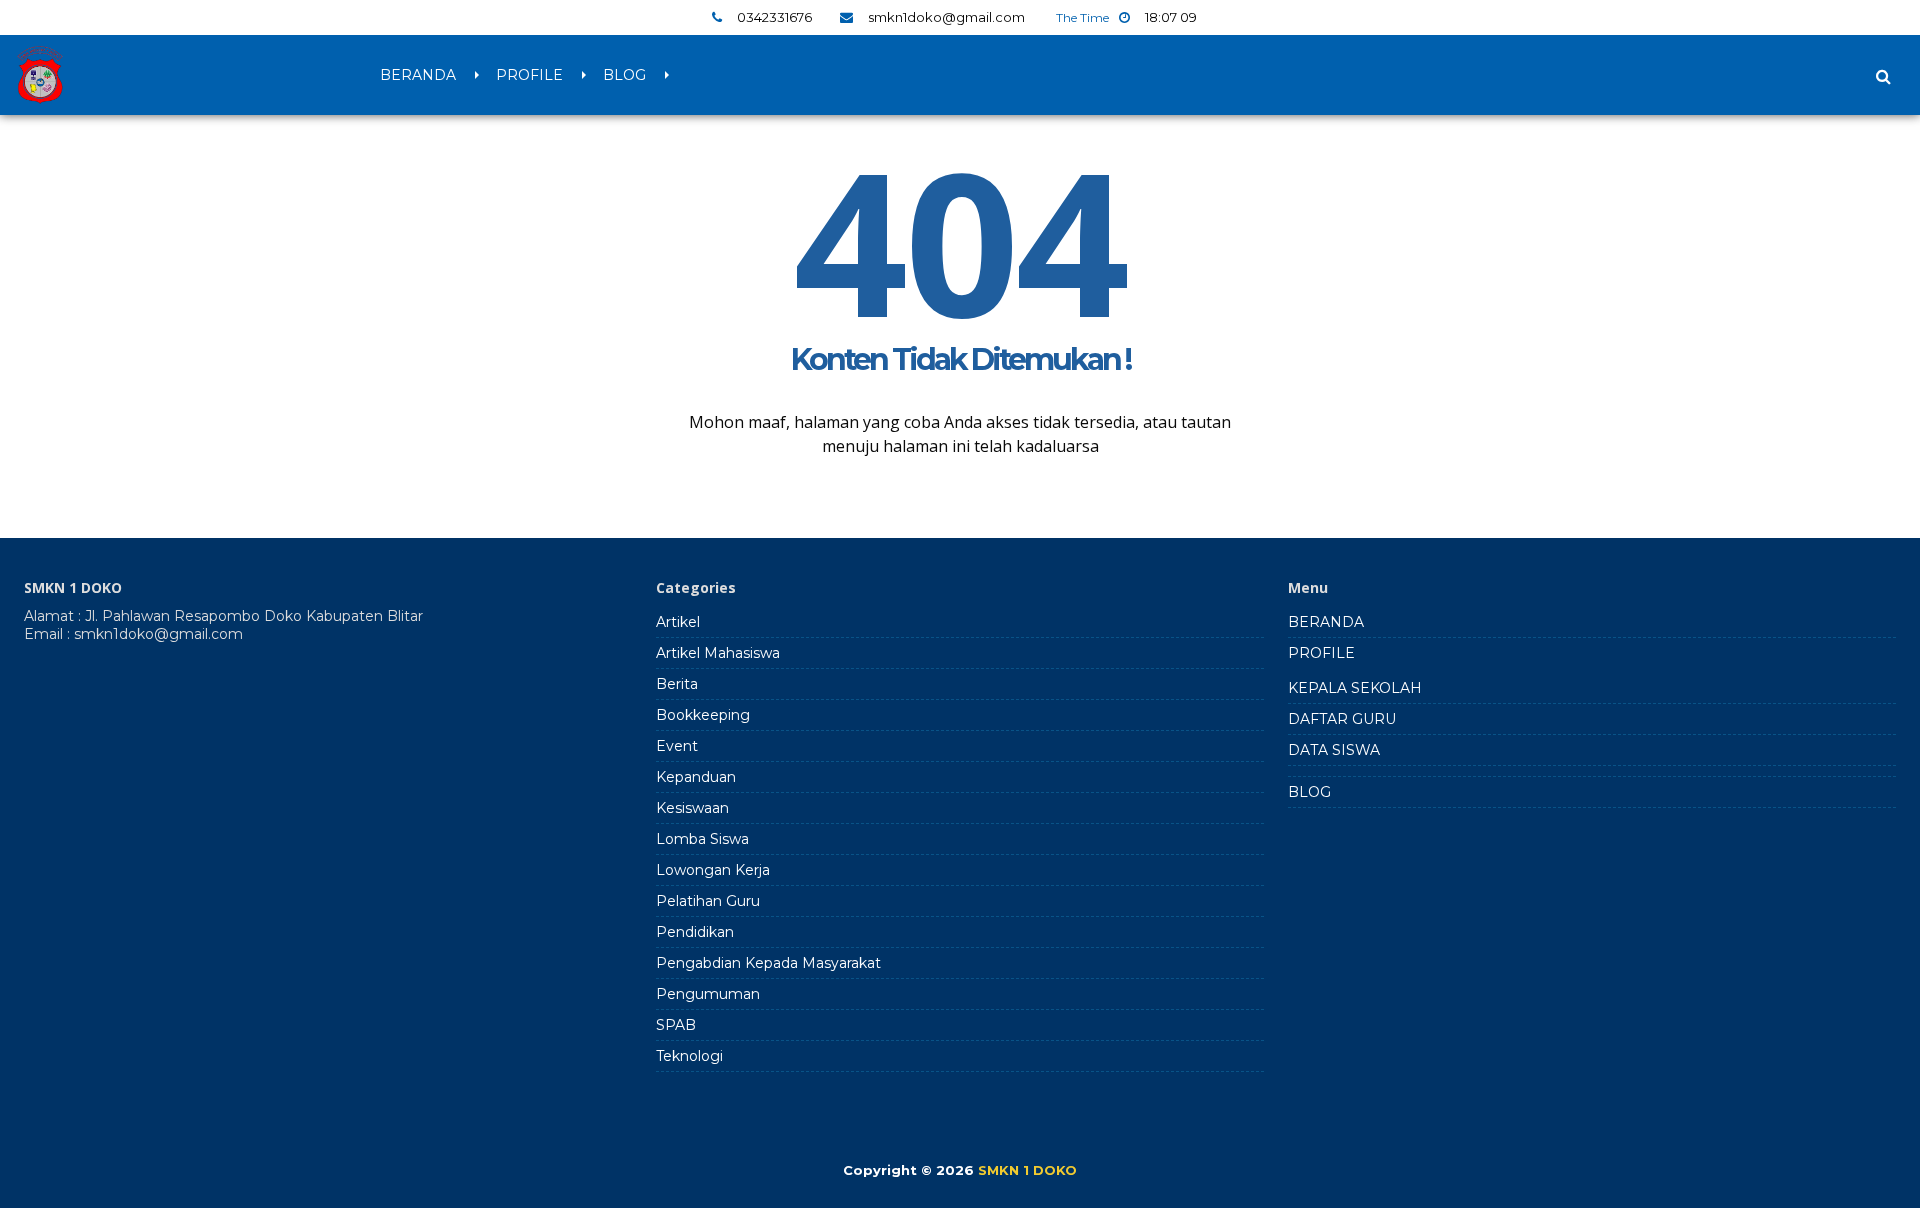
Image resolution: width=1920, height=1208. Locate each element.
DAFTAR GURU (1342, 719)
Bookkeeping (703, 715)
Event (677, 746)
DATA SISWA (1334, 750)
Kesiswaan (692, 808)
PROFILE (529, 75)
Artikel (678, 622)
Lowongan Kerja (713, 870)
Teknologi (689, 1056)
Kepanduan (696, 777)
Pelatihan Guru (708, 901)
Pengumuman (708, 994)
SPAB (676, 1025)
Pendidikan (695, 932)
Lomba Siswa (702, 839)
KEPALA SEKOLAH (1355, 688)
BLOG (624, 75)
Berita (677, 684)
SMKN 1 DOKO (1027, 1170)
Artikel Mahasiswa (718, 653)
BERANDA (418, 75)
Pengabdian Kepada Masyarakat (768, 963)
